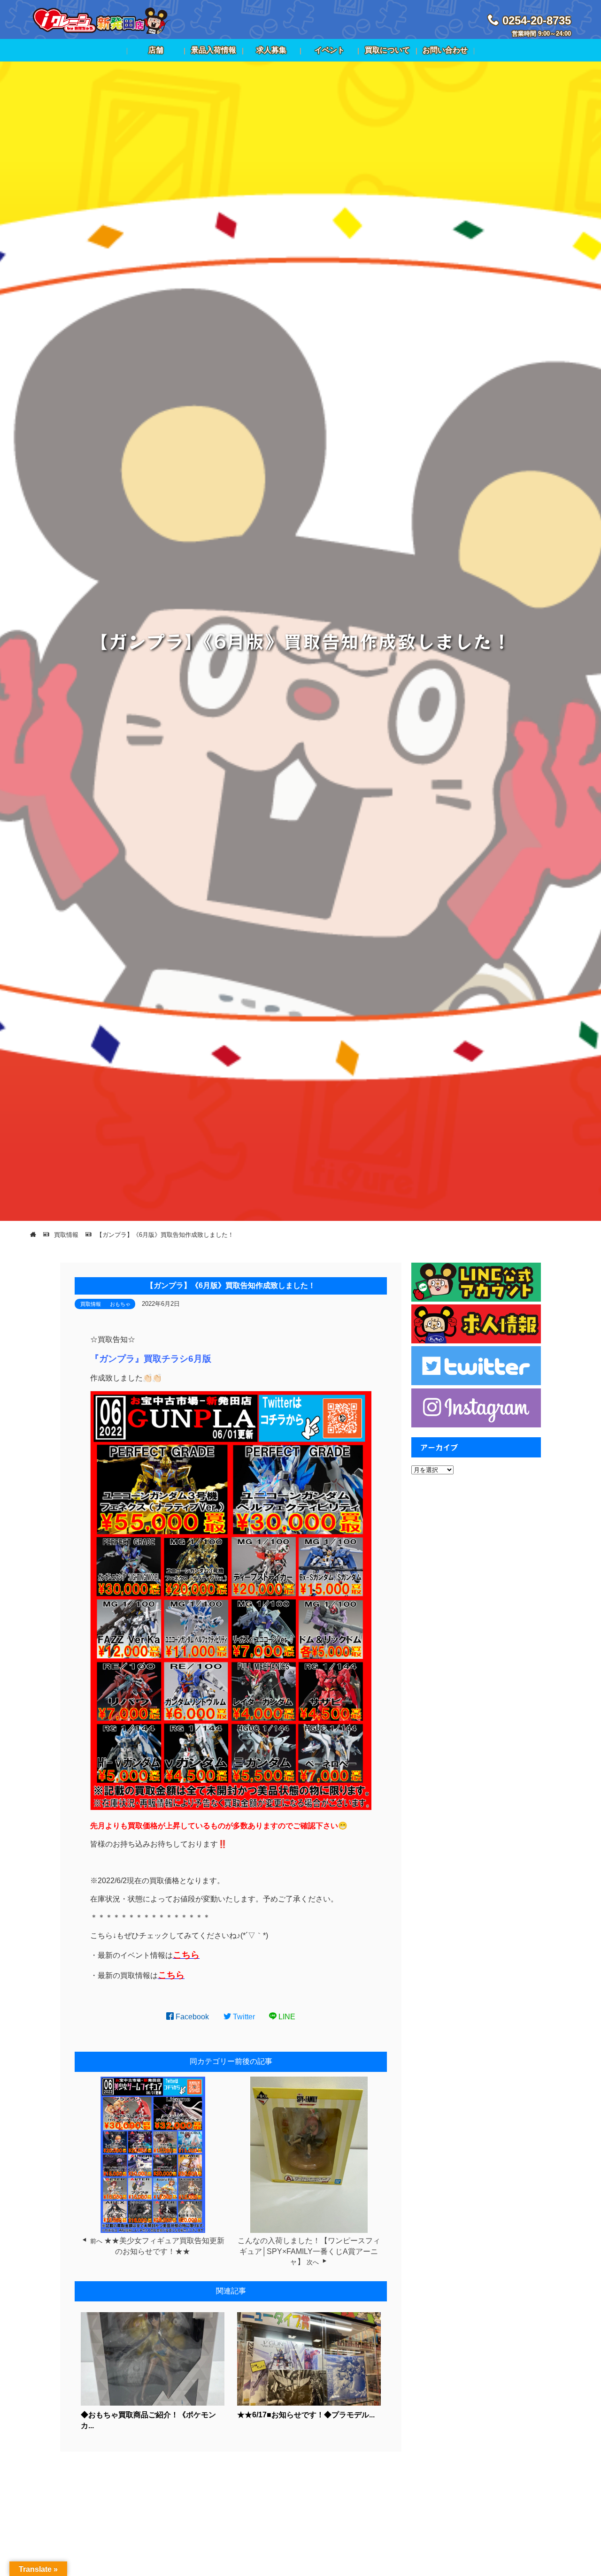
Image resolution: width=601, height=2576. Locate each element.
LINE (286, 2017)
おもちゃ (120, 1304)
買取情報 (91, 1304)
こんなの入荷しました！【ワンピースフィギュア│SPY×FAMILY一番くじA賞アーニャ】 (309, 2251)
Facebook (191, 2017)
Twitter (243, 2017)
